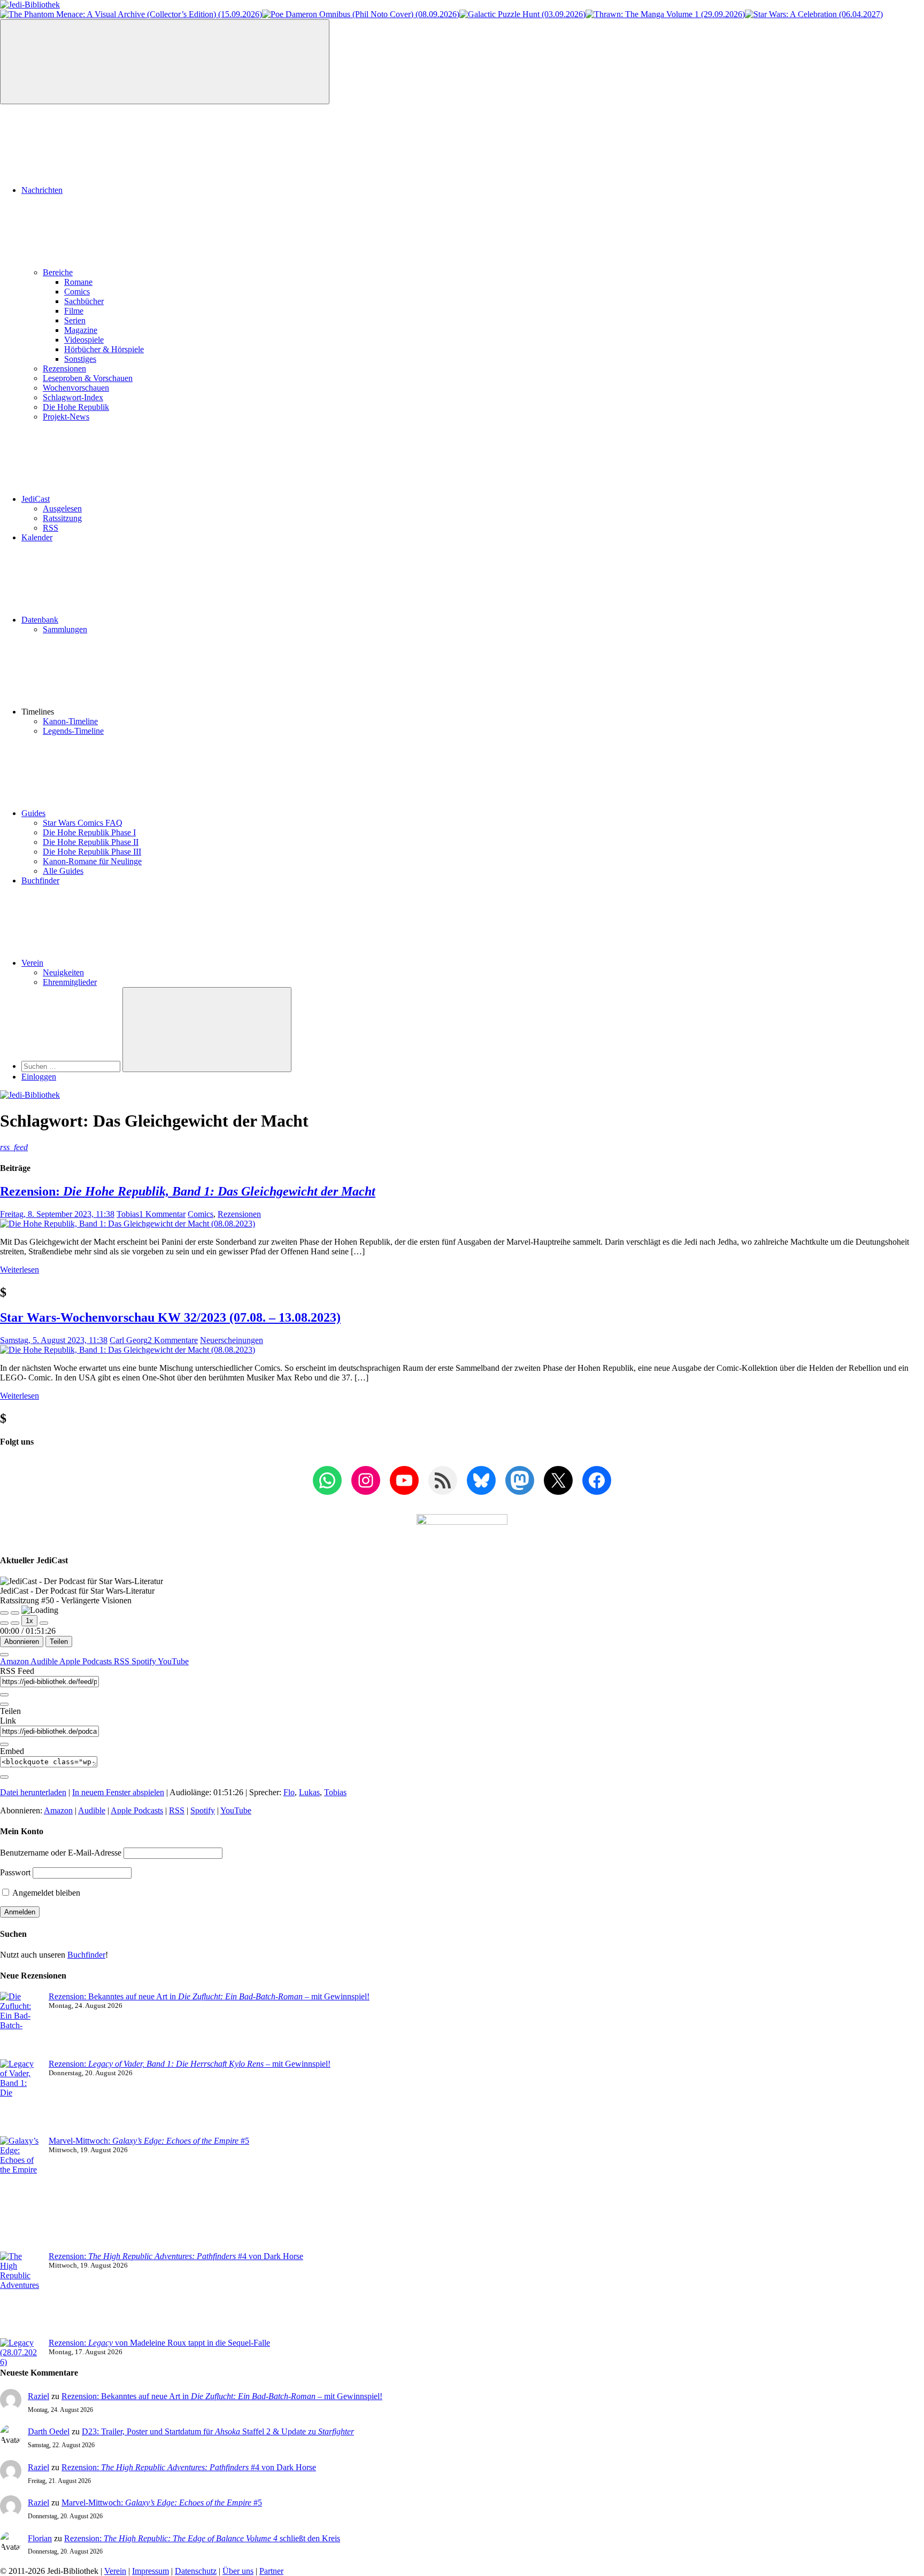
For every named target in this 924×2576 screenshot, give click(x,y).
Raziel (38, 2396)
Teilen (59, 1642)
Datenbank (40, 620)
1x (29, 1621)
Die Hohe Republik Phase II (91, 842)
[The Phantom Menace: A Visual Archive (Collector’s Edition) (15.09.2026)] (131, 14)
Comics (77, 292)
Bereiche (58, 272)
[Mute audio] (4, 1623)
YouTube (173, 1661)
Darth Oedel (49, 2431)
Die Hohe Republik (76, 407)
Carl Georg (129, 1340)
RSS (51, 528)
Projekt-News (66, 417)
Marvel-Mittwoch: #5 (149, 2141)
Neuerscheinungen (232, 1340)
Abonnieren (22, 1642)
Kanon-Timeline (70, 721)
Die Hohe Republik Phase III (92, 852)
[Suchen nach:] (72, 1066)
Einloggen (39, 1077)
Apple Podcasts (87, 1661)
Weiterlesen (20, 1270)
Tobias (128, 1214)
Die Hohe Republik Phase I (89, 832)
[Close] (4, 1655)
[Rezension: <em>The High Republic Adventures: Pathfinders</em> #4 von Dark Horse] (20, 2295)
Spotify (145, 1661)
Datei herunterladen (33, 1792)
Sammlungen (65, 629)
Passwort (15, 1872)
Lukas (309, 1792)
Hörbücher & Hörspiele (104, 349)
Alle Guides (63, 871)
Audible (45, 1661)
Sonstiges (80, 359)
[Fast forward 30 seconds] (44, 1623)
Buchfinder (40, 880)
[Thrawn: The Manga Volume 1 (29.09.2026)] (665, 14)
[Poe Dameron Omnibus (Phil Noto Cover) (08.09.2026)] (361, 14)
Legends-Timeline (73, 731)
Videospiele (84, 340)
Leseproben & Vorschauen (88, 378)
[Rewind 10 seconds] (15, 1623)
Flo (289, 1792)
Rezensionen (64, 368)
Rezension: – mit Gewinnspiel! (190, 2064)
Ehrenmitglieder (70, 982)
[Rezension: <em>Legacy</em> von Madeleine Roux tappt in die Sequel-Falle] (20, 2353)
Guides (33, 813)
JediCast (36, 499)
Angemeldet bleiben (45, 1893)
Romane (78, 282)
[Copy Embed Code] (4, 1777)
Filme (74, 311)
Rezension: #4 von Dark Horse (176, 2256)
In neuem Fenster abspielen (118, 1792)
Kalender (37, 537)
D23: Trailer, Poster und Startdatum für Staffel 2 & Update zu (218, 2431)
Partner (271, 2571)
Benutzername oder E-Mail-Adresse (61, 1853)
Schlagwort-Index (73, 397)
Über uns (238, 2571)
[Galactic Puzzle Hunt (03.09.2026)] (522, 14)
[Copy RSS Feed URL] (4, 1695)
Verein (32, 963)
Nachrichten (42, 190)
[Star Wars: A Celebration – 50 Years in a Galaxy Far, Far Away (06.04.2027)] (814, 14)
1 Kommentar (162, 1214)
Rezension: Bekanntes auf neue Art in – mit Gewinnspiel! (209, 1996)
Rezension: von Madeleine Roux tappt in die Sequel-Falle (159, 2343)
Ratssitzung (62, 518)
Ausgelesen (62, 509)
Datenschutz (196, 2571)
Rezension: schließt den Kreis (202, 2538)
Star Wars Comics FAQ (83, 823)
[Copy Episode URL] (4, 1744)
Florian (40, 2538)
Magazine (81, 330)
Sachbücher (84, 301)
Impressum (151, 2571)
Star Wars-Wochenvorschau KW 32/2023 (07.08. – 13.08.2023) (170, 1317)
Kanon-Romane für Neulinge (92, 861)
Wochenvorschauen (76, 388)
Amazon (15, 1661)
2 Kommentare (173, 1340)
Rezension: (188, 1191)
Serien (75, 320)
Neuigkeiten (63, 972)
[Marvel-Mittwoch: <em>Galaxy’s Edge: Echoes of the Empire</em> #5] (20, 2194)
